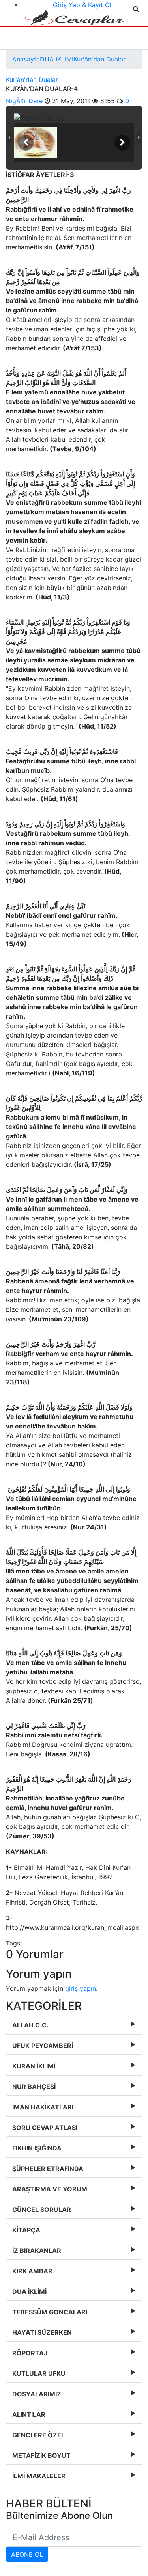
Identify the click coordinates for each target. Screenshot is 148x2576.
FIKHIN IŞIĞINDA (37, 2148)
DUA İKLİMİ (57, 59)
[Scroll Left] (26, 143)
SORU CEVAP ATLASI (45, 2128)
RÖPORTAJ (30, 2353)
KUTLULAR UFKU (39, 2373)
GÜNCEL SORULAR (42, 2210)
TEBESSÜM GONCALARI (50, 2312)
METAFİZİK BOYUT (41, 2455)
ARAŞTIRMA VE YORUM (50, 2189)
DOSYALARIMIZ (37, 2394)
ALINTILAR (29, 2414)
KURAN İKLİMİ (34, 2066)
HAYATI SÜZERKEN (42, 2332)
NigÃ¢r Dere (25, 101)
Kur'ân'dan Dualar (99, 59)
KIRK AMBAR (32, 2271)
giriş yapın (81, 1988)
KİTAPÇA (26, 2230)
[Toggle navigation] (21, 38)
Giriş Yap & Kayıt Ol (82, 5)
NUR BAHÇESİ (34, 2087)
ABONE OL (27, 2554)
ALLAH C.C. (30, 2025)
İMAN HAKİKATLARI (43, 2107)
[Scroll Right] (122, 143)
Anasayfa (26, 59)
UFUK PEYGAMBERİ (43, 2046)
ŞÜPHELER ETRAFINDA (48, 2169)
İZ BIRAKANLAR (37, 2251)
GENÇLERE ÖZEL (38, 2435)
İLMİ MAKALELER (39, 2476)
